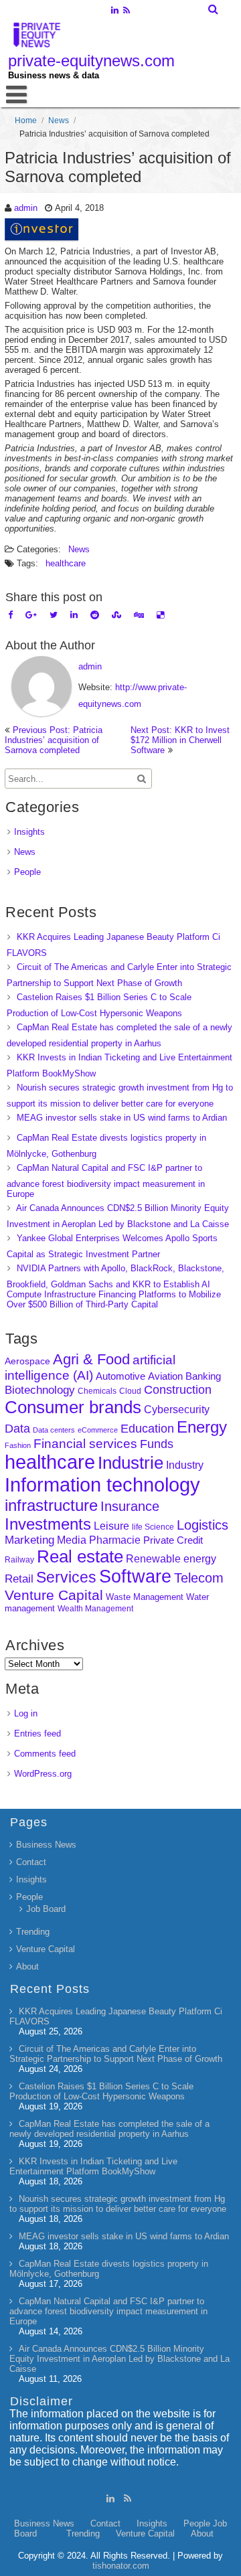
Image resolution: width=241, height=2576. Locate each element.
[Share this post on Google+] (31, 615)
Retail (19, 1579)
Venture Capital (54, 1595)
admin (26, 208)
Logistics (203, 1525)
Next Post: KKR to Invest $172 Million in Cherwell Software (180, 740)
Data (17, 1429)
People (27, 872)
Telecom (199, 1578)
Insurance (130, 1506)
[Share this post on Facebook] (10, 615)
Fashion (18, 1445)
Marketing (29, 1540)
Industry (185, 1465)
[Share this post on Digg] (139, 615)
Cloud (130, 1391)
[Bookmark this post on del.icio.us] (160, 615)
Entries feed (37, 1734)
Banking (203, 1376)
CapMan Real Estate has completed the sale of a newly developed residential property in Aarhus (109, 2129)
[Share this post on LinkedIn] (74, 615)
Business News (46, 1845)
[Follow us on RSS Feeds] (126, 11)
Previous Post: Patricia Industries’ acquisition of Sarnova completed (54, 740)
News (59, 120)
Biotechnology (40, 1390)
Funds (157, 1444)
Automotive (120, 1376)
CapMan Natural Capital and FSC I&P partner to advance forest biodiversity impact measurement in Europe (106, 1181)
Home (26, 120)
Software (135, 1577)
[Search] (214, 9)
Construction (178, 1390)
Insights (29, 832)
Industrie (131, 1463)
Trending (33, 1932)
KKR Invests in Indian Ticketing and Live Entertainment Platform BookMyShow (93, 2166)
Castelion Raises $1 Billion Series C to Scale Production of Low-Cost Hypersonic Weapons (101, 2091)
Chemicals (97, 1391)
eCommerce (98, 1430)
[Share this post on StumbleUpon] (116, 615)
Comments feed (45, 1754)
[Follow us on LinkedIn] (115, 11)
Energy (202, 1427)
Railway (19, 1559)
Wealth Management (95, 1609)
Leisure (111, 1526)
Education (147, 1429)
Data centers (54, 1430)
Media (72, 1540)
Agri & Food (91, 1359)
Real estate (80, 1556)
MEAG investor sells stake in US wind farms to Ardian (122, 1118)
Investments (48, 1524)
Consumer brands (73, 1407)
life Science (153, 1527)
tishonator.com (121, 2566)
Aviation (165, 1376)
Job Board (46, 1909)
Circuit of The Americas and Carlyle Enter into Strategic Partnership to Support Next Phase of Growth (116, 2054)
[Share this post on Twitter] (54, 615)
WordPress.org (43, 1774)
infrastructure (51, 1505)
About (27, 1966)
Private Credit (173, 1540)
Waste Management (145, 1597)
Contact (31, 1862)
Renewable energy (171, 1558)
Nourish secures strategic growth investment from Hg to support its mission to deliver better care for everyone (118, 2204)
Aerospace (27, 1361)
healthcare (66, 563)
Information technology (102, 1484)
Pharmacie (115, 1540)
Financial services (85, 1444)
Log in (26, 1713)
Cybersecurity (177, 1410)
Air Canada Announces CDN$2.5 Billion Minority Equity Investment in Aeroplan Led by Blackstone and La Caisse (119, 2359)
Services (66, 1577)
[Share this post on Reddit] (95, 615)
